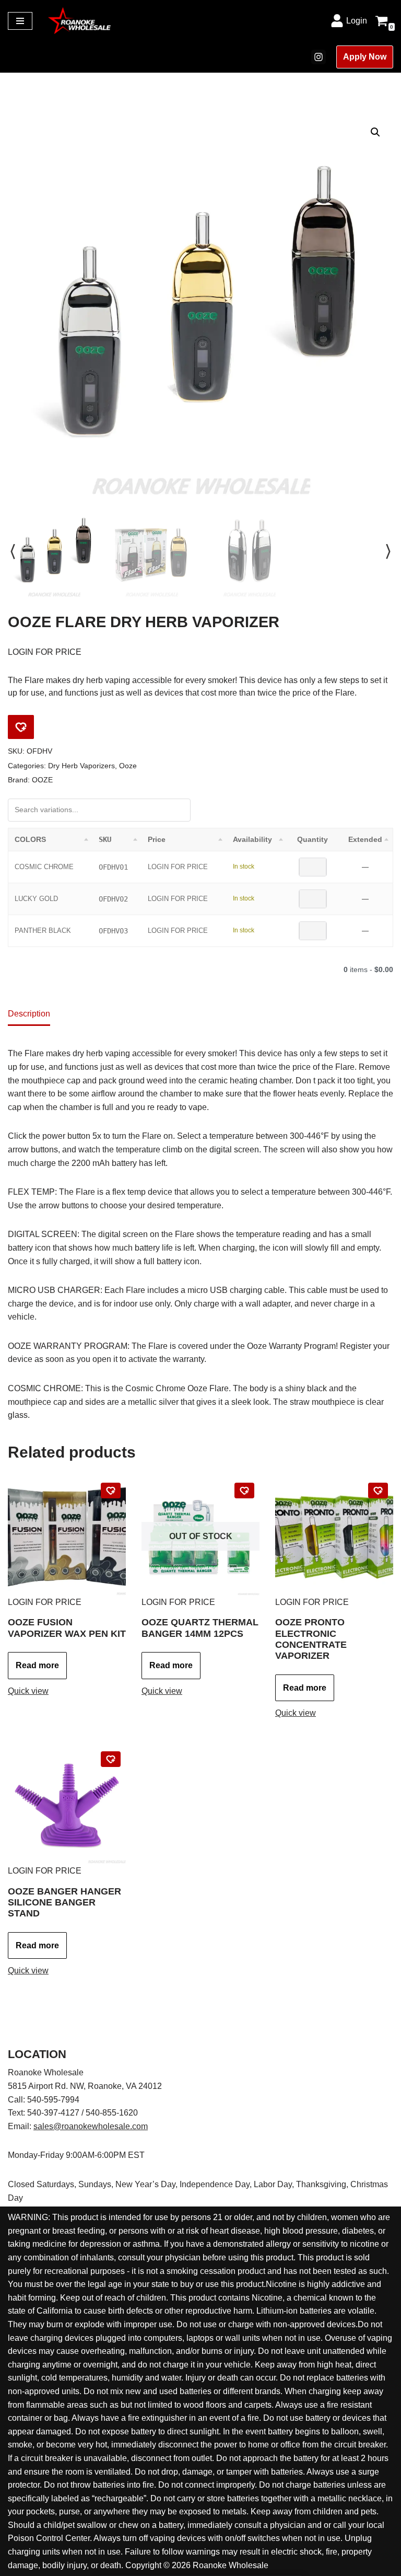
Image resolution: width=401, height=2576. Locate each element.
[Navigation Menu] (20, 21)
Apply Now (365, 57)
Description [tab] (29, 1014)
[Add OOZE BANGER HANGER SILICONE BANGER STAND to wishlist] (111, 1759)
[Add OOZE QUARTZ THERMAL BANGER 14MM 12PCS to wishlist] (244, 1491)
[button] (375, 132)
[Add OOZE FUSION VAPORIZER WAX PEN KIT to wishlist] (111, 1491)
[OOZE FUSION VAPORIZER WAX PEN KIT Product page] (67, 1537)
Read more (37, 1665)
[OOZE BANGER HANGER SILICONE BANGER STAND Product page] (67, 1805)
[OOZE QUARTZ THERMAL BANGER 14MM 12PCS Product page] (200, 1537)
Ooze (128, 766)
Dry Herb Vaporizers (81, 766)
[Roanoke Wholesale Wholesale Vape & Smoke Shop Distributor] (79, 21)
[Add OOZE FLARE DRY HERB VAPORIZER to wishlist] (21, 727)
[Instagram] (319, 57)
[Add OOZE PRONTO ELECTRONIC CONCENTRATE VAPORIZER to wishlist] (378, 1491)
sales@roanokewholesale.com (91, 2126)
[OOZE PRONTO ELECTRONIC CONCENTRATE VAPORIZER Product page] (334, 1537)
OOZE (42, 780)
